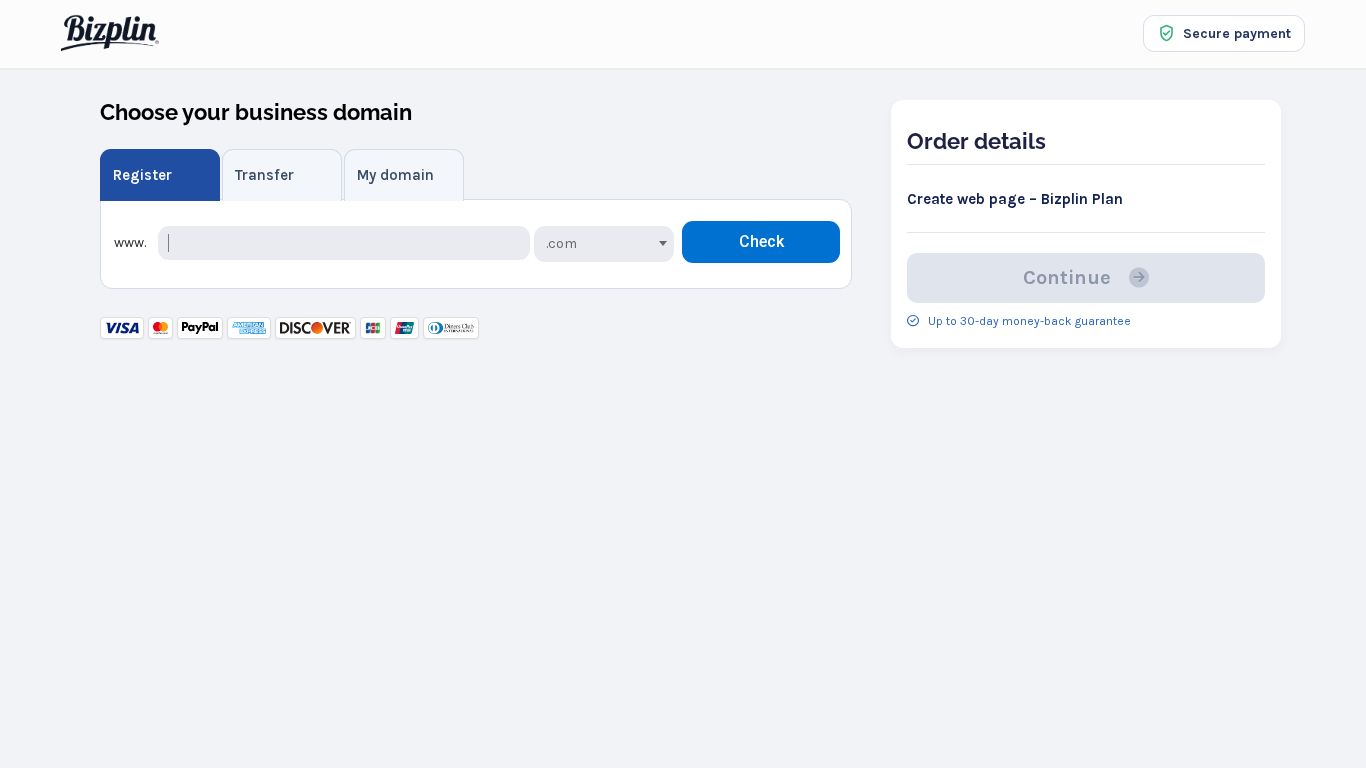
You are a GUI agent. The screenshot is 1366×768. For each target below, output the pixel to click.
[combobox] (604, 244)
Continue (1072, 277)
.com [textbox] (561, 243)
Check (761, 241)
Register (142, 175)
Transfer (264, 175)
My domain (395, 175)
